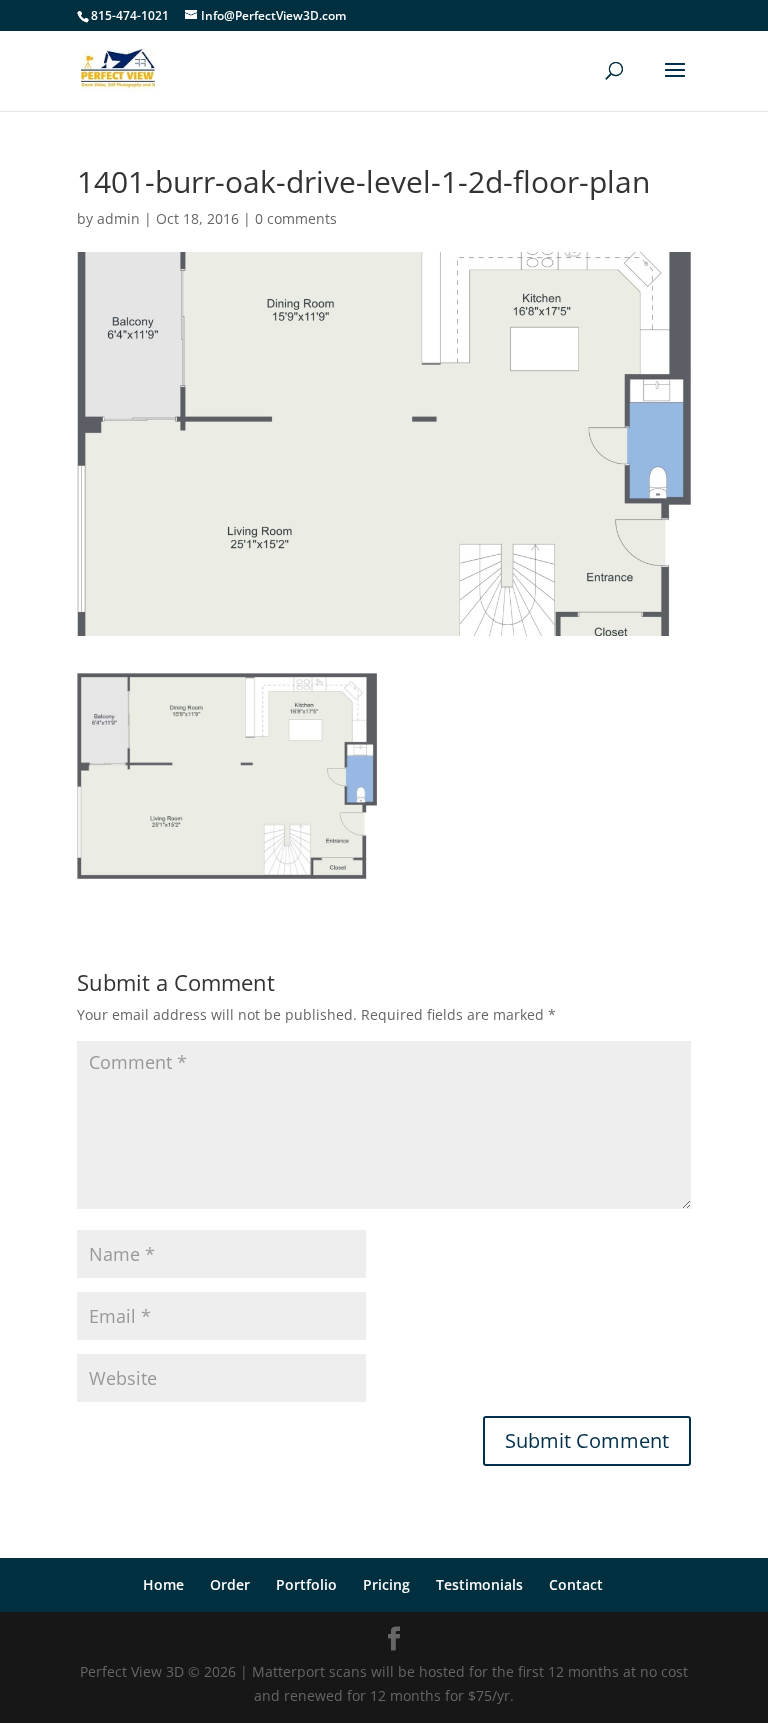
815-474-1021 (130, 15)
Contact (576, 1584)
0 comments (296, 218)
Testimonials (479, 1584)
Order (230, 1584)
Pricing (386, 1584)
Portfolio (306, 1584)
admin (118, 218)
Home (163, 1584)
